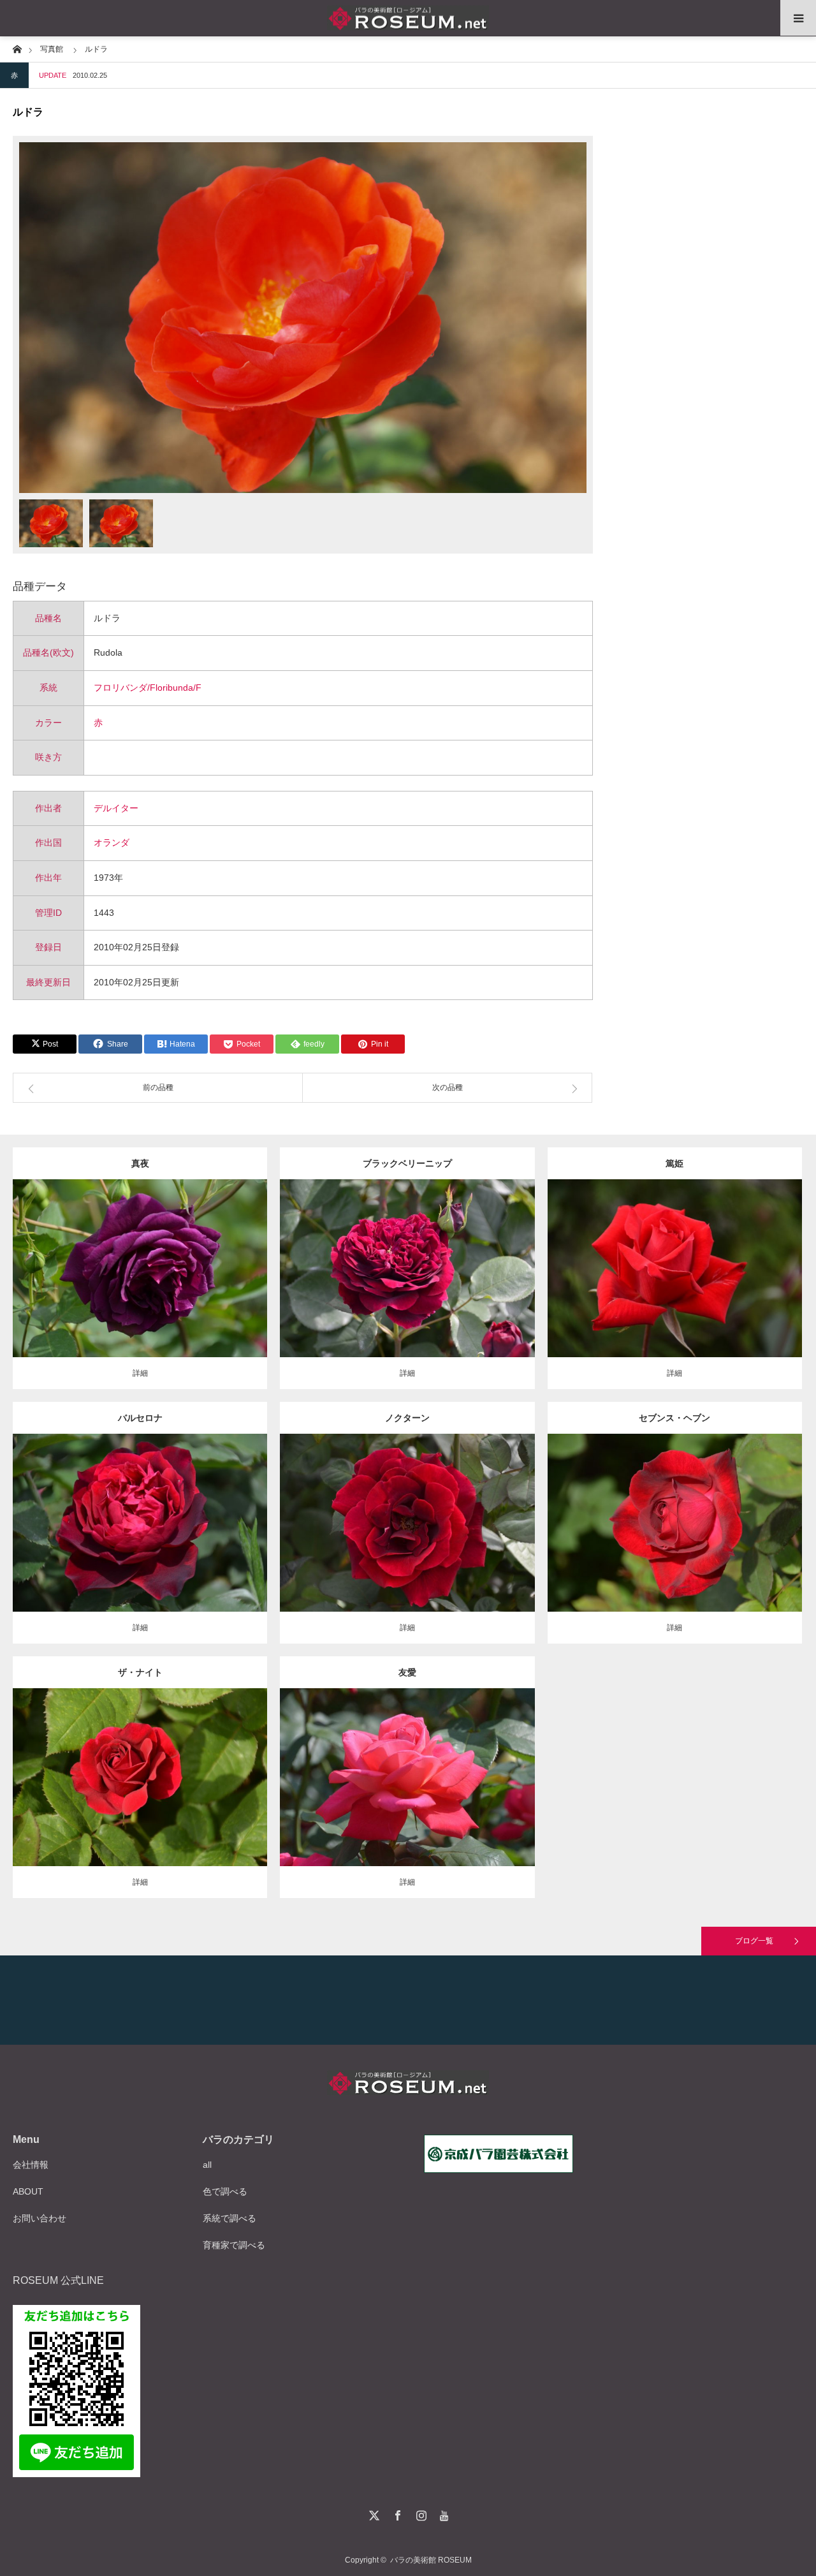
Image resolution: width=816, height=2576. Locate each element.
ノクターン (407, 1418)
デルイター (116, 808)
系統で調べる (229, 2218)
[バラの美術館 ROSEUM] (408, 18)
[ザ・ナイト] (140, 1795)
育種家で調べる (234, 2245)
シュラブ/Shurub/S (92, 1767)
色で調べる (225, 2191)
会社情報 (31, 2165)
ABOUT (28, 2191)
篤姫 (674, 1163)
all (207, 2165)
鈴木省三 (484, 1767)
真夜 (140, 1163)
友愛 (407, 1672)
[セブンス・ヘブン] (675, 1546)
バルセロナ (140, 1418)
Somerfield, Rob (490, 1258)
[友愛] (407, 1795)
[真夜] (140, 1286)
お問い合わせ (40, 2218)
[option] (303, 318)
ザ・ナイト (140, 1672)
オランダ (112, 843)
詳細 (140, 1373)
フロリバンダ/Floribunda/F (148, 688)
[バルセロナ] (140, 1541)
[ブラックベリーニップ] (407, 1286)
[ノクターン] (407, 1541)
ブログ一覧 (754, 1941)
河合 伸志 (203, 1258)
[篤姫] (675, 1286)
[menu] (798, 18)
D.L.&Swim (736, 1507)
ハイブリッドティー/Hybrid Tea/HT (399, 1258)
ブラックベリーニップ (407, 1163)
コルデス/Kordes (217, 1513)
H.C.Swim (484, 1513)
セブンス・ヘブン (674, 1418)
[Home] (17, 48)
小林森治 (752, 1258)
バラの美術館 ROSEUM (431, 2560)
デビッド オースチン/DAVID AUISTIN (190, 1767)
